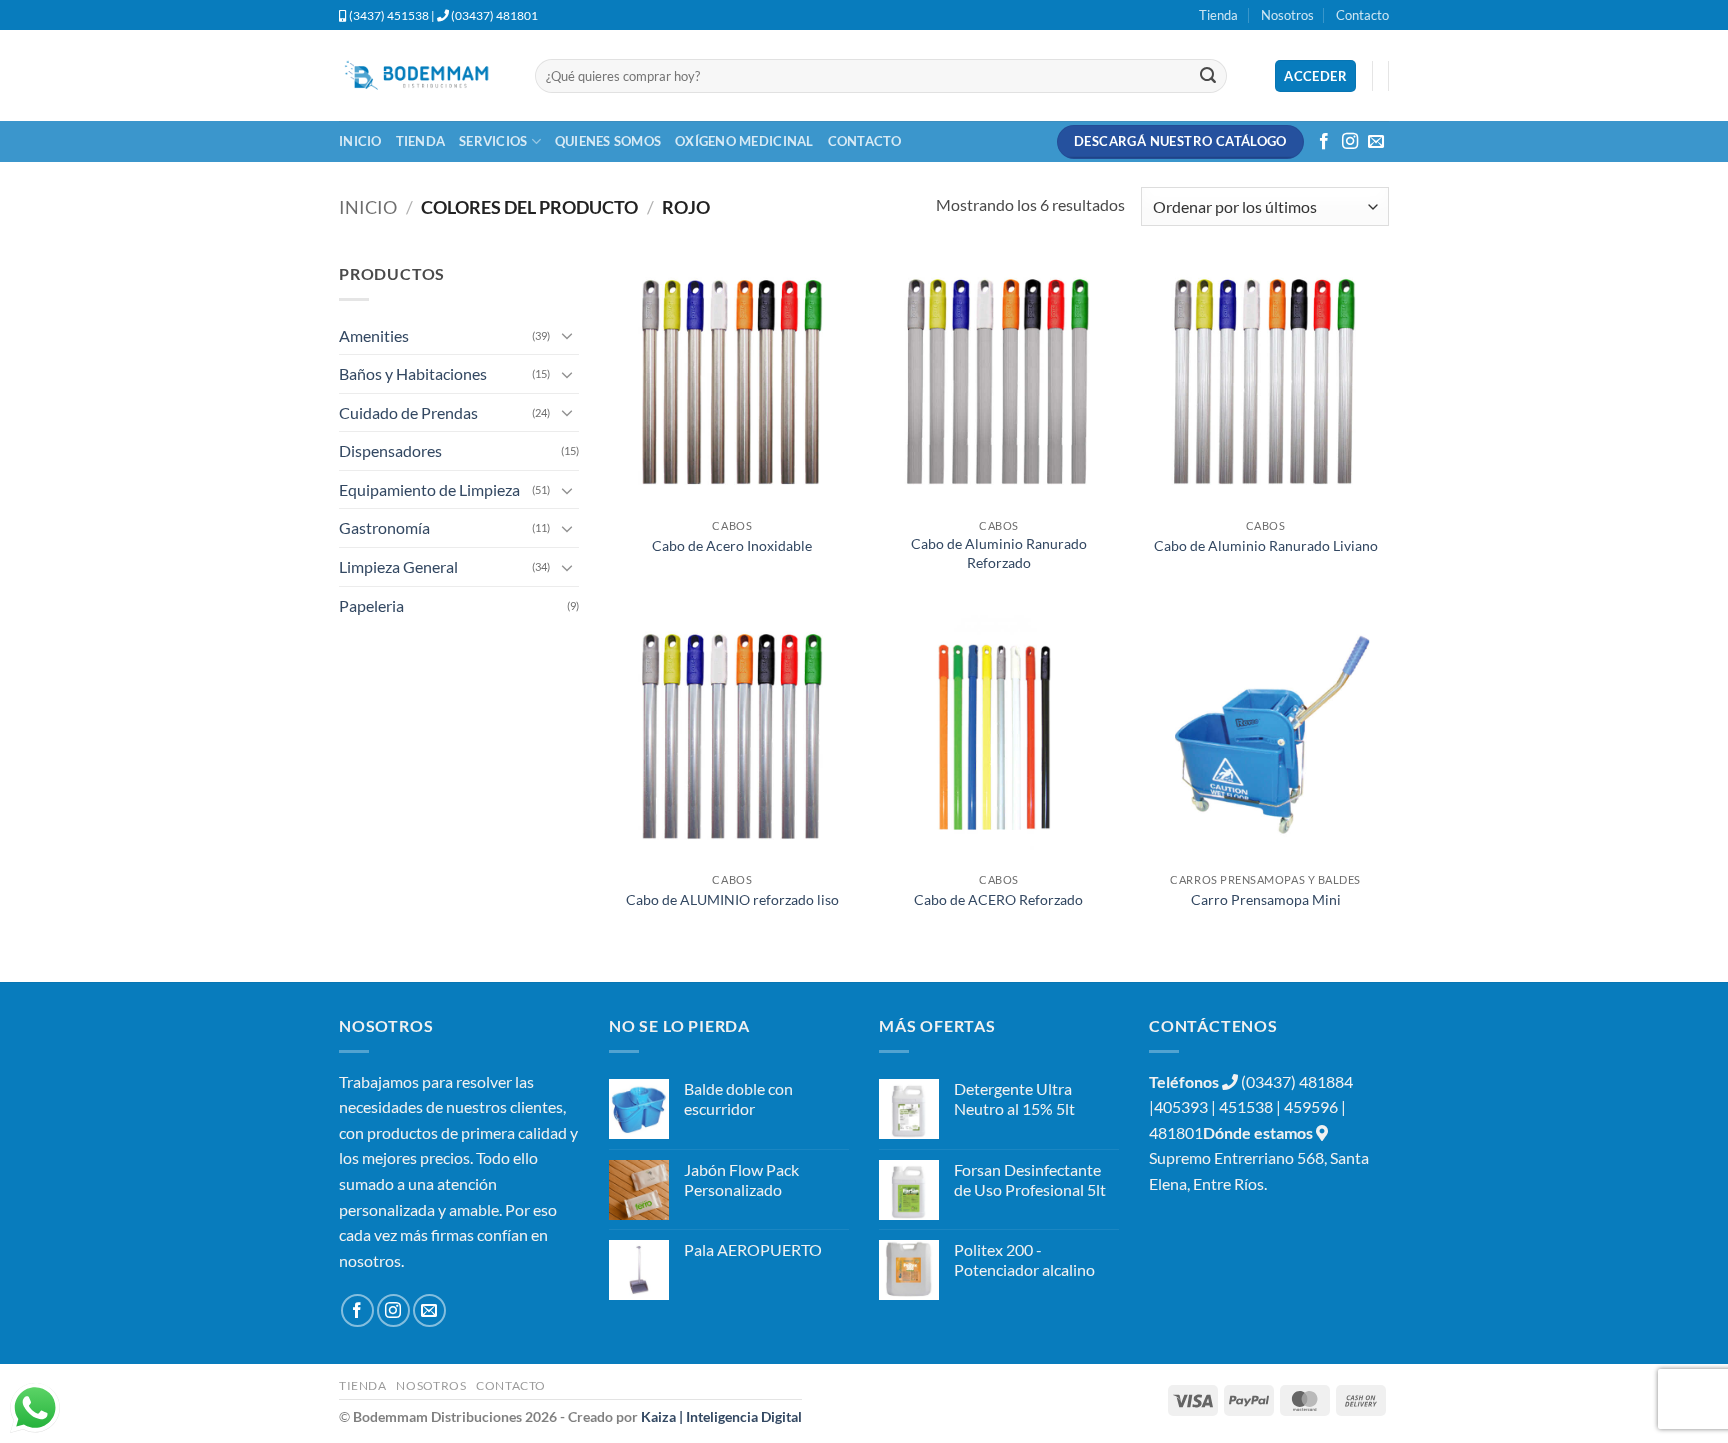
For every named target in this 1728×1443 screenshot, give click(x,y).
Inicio (360, 141)
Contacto (1362, 15)
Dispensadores (390, 450)
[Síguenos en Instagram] (1350, 142)
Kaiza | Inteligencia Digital (721, 1416)
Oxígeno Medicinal (744, 141)
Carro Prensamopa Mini (1266, 899)
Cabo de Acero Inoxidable (732, 545)
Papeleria (371, 605)
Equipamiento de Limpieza (429, 489)
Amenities (374, 335)
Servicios (493, 141)
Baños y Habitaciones (413, 373)
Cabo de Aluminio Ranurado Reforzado (999, 553)
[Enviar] (1208, 76)
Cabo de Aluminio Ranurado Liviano (1266, 545)
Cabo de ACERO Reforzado (998, 899)
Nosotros (1287, 15)
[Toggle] (567, 335)
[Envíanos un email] (1376, 142)
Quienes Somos (608, 141)
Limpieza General (398, 566)
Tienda (1218, 15)
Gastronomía (384, 527)
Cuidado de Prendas (408, 412)
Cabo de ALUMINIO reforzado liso (732, 899)
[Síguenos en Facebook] (1324, 142)
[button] (1315, 76)
